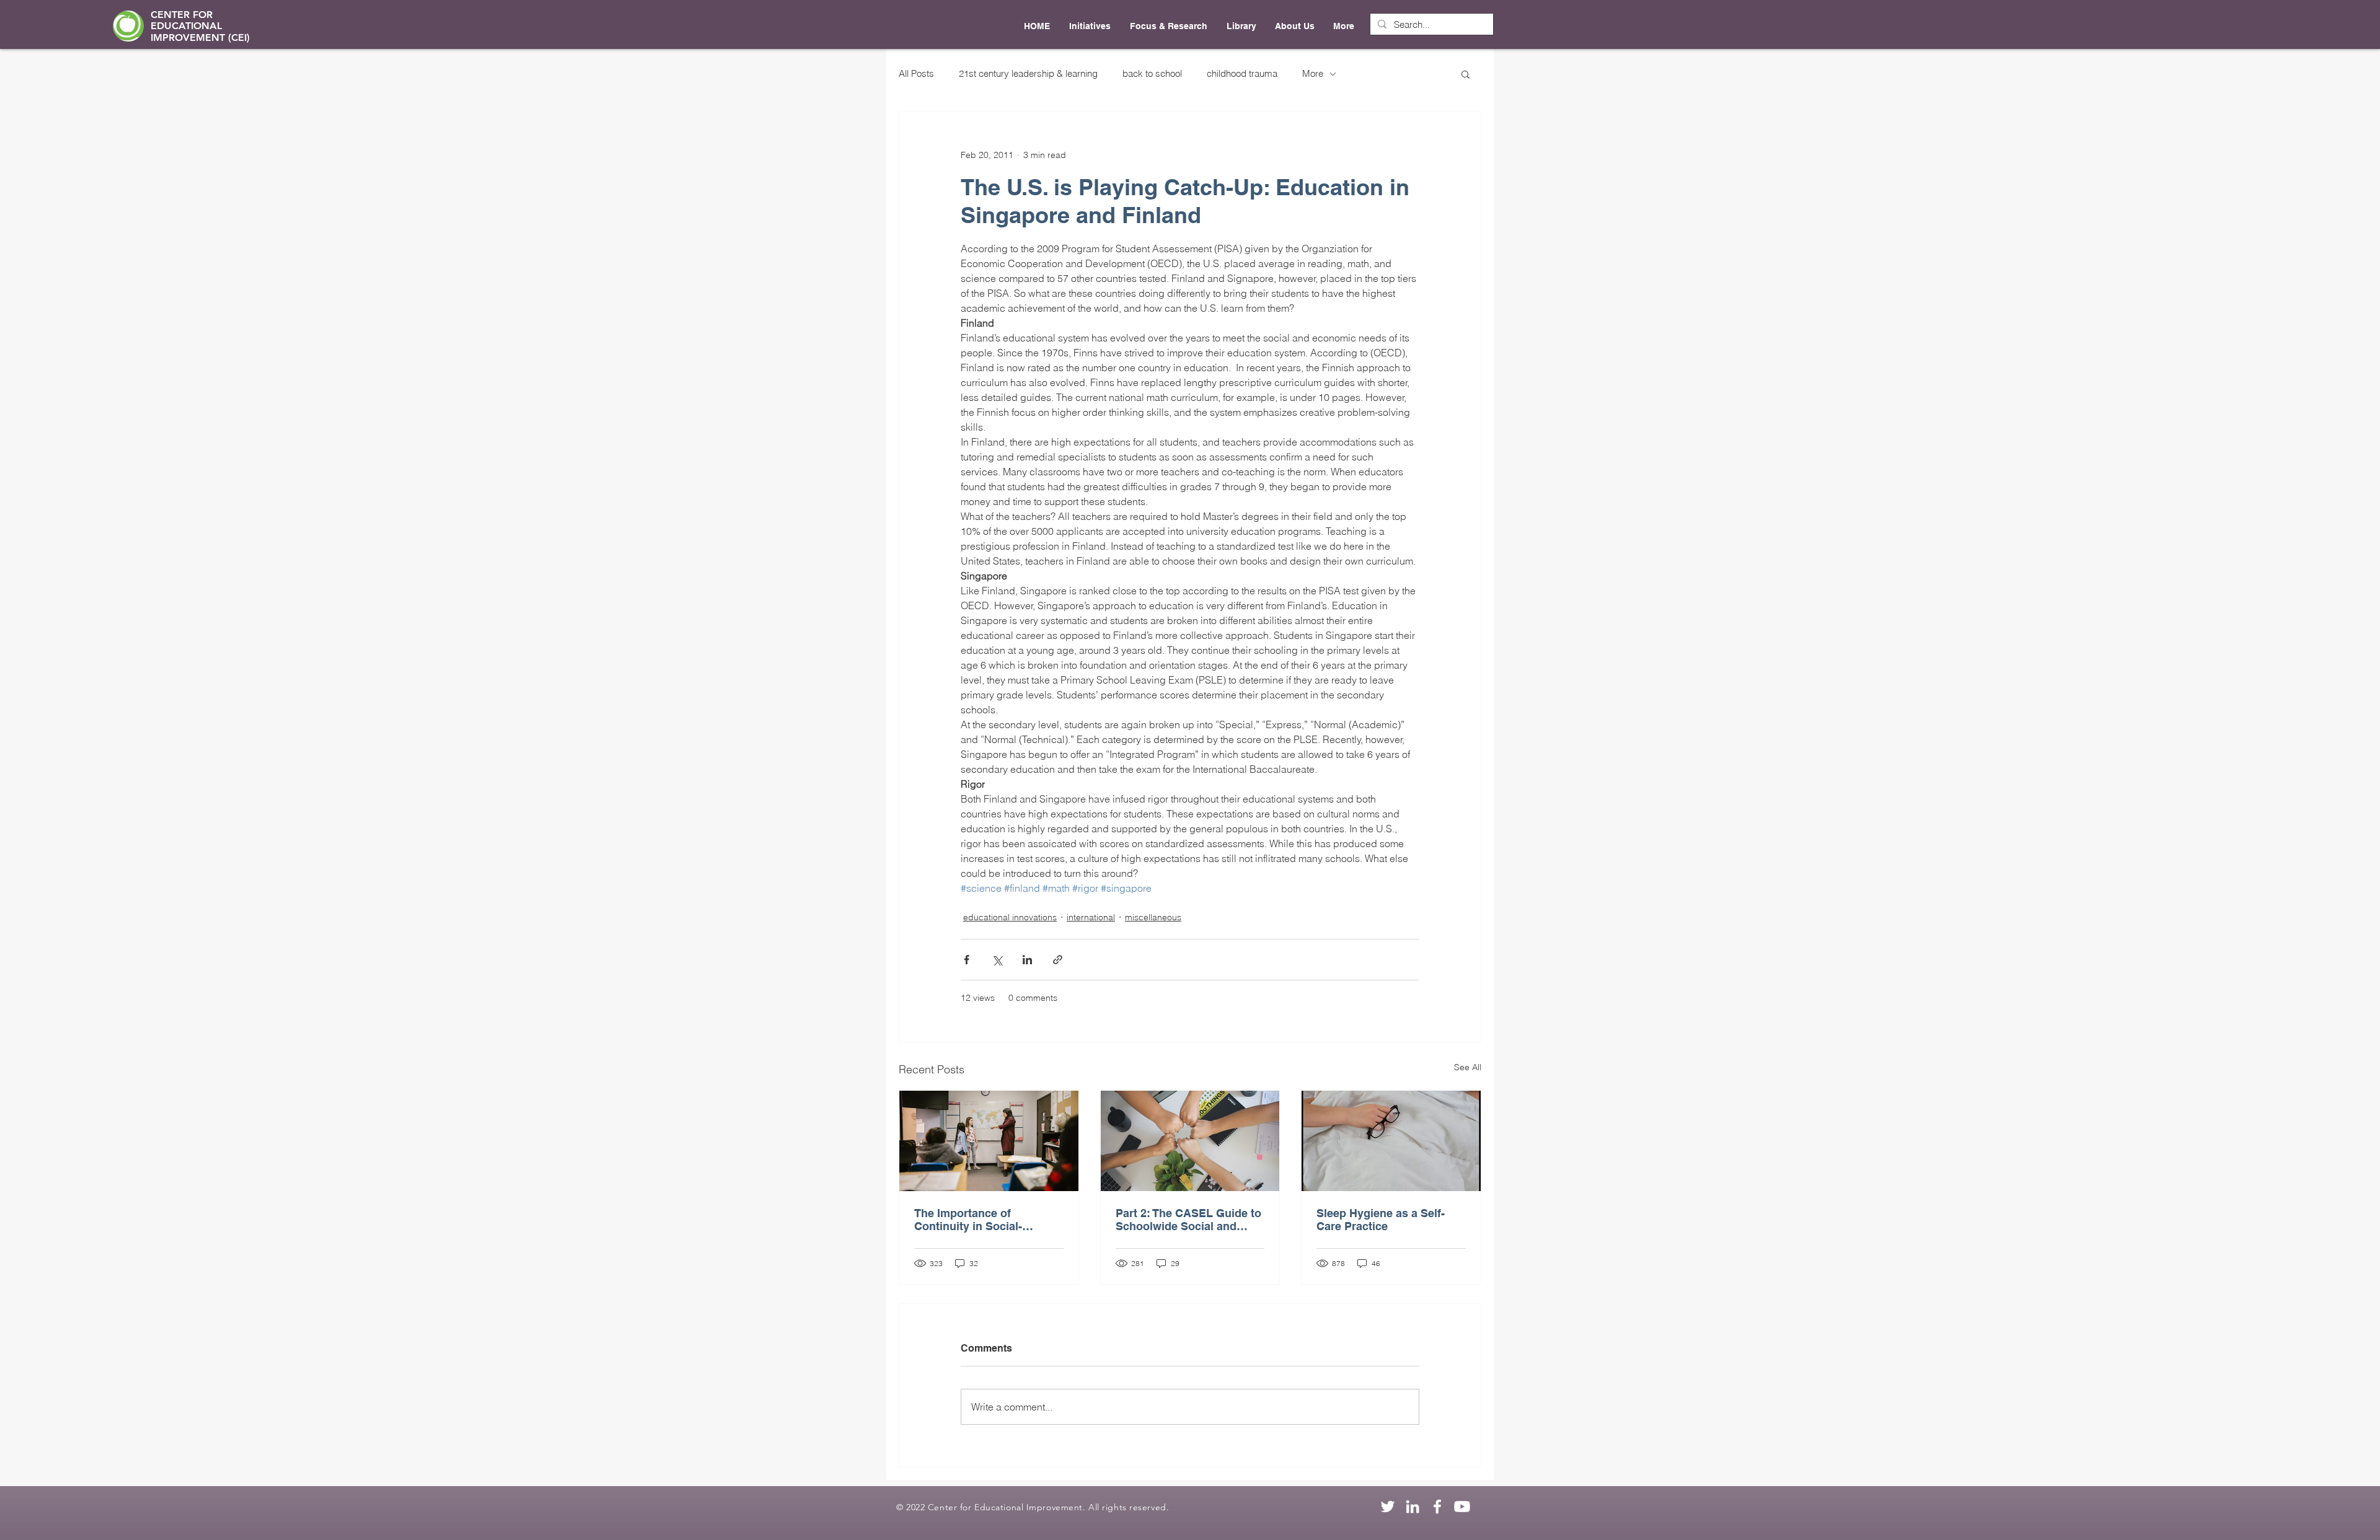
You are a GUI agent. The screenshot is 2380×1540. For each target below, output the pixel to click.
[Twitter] (1388, 1507)
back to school (1152, 73)
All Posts (916, 73)
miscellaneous (1153, 917)
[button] (1465, 74)
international (1091, 917)
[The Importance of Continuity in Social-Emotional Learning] (989, 1141)
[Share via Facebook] (967, 960)
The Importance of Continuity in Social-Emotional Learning (968, 1220)
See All (1468, 1067)
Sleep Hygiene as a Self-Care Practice (1381, 1220)
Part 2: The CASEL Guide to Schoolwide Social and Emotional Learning (1188, 1220)
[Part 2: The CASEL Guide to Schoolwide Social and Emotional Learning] (1190, 1141)
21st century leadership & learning (1028, 73)
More (1313, 73)
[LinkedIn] (1413, 1507)
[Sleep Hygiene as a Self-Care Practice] (1391, 1141)
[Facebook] (1437, 1507)
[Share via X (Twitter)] (997, 960)
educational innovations (1010, 917)
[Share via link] (1058, 960)
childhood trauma (1242, 73)
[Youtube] (1462, 1507)
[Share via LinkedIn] (1027, 960)
